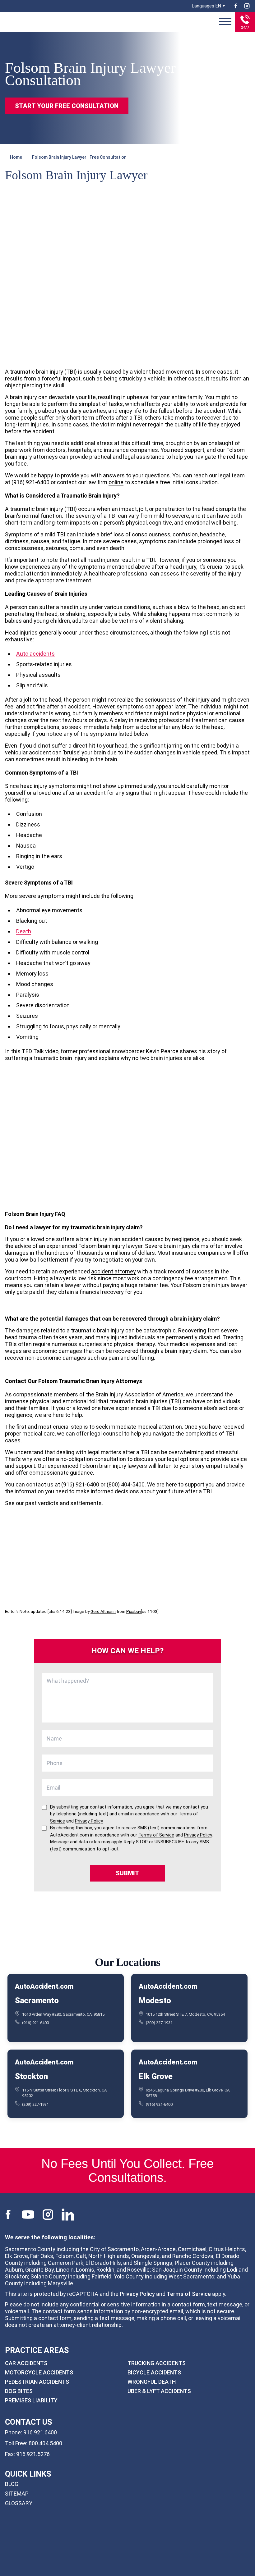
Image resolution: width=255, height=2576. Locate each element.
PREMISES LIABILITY (31, 2400)
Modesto (155, 2000)
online (116, 482)
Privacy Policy (137, 2294)
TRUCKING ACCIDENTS (157, 2363)
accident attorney (114, 1271)
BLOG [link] (12, 2484)
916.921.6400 (40, 2432)
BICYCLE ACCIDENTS (154, 2372)
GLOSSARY (19, 2503)
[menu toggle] (225, 22)
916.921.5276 (33, 2454)
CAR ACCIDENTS (26, 2363)
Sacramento (37, 2000)
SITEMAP (17, 2494)
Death (24, 931)
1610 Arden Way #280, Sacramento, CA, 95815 (63, 2014)
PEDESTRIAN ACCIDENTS (37, 2382)
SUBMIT (127, 1873)
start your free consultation (67, 106)
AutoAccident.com (44, 1987)
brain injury (23, 397)
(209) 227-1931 (159, 2023)
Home (16, 157)
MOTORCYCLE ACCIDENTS (39, 2372)
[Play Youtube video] (127, 1135)
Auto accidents (35, 654)
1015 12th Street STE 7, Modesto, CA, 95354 (185, 2014)
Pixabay (134, 1611)
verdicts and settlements (70, 1503)
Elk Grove (156, 2076)
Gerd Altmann (103, 1611)
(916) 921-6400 (35, 2023)
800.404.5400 (45, 2443)
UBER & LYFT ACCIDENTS (159, 2391)
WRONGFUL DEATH (152, 2382)
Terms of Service (189, 2294)
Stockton (31, 2076)
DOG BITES (19, 2391)
